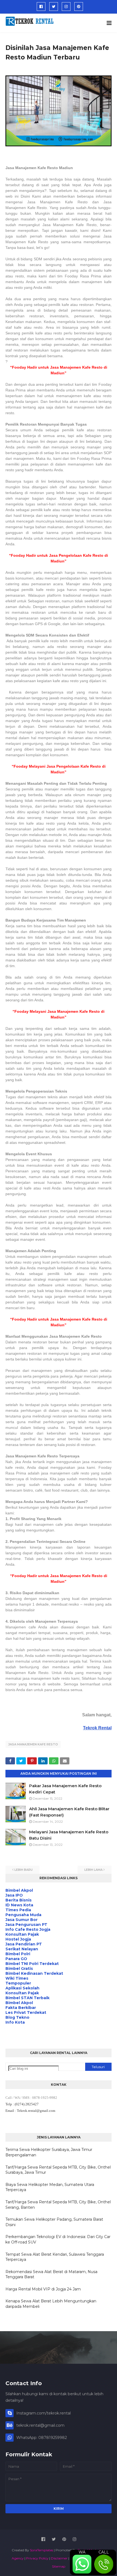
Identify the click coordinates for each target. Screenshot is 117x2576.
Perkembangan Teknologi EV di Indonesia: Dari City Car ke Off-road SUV (58, 2239)
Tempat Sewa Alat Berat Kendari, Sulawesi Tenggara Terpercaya (55, 2257)
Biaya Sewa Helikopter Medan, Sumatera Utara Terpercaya (50, 2187)
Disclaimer (59, 2558)
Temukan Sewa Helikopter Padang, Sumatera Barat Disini (54, 2222)
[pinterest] (79, 7)
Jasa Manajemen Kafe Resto (33, 1744)
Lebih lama (93, 1870)
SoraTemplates (41, 2550)
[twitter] (54, 7)
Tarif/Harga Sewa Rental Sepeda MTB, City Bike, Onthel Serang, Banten (58, 2205)
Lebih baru (24, 1870)
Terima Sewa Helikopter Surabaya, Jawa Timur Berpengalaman (49, 2152)
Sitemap (59, 2566)
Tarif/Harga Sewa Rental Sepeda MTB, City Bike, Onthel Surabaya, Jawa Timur (58, 2170)
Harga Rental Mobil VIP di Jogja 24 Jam (43, 2289)
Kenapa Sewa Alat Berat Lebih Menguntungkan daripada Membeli (51, 2304)
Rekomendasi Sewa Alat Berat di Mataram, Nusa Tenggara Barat (51, 2274)
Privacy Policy (37, 2558)
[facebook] (41, 7)
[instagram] (66, 7)
